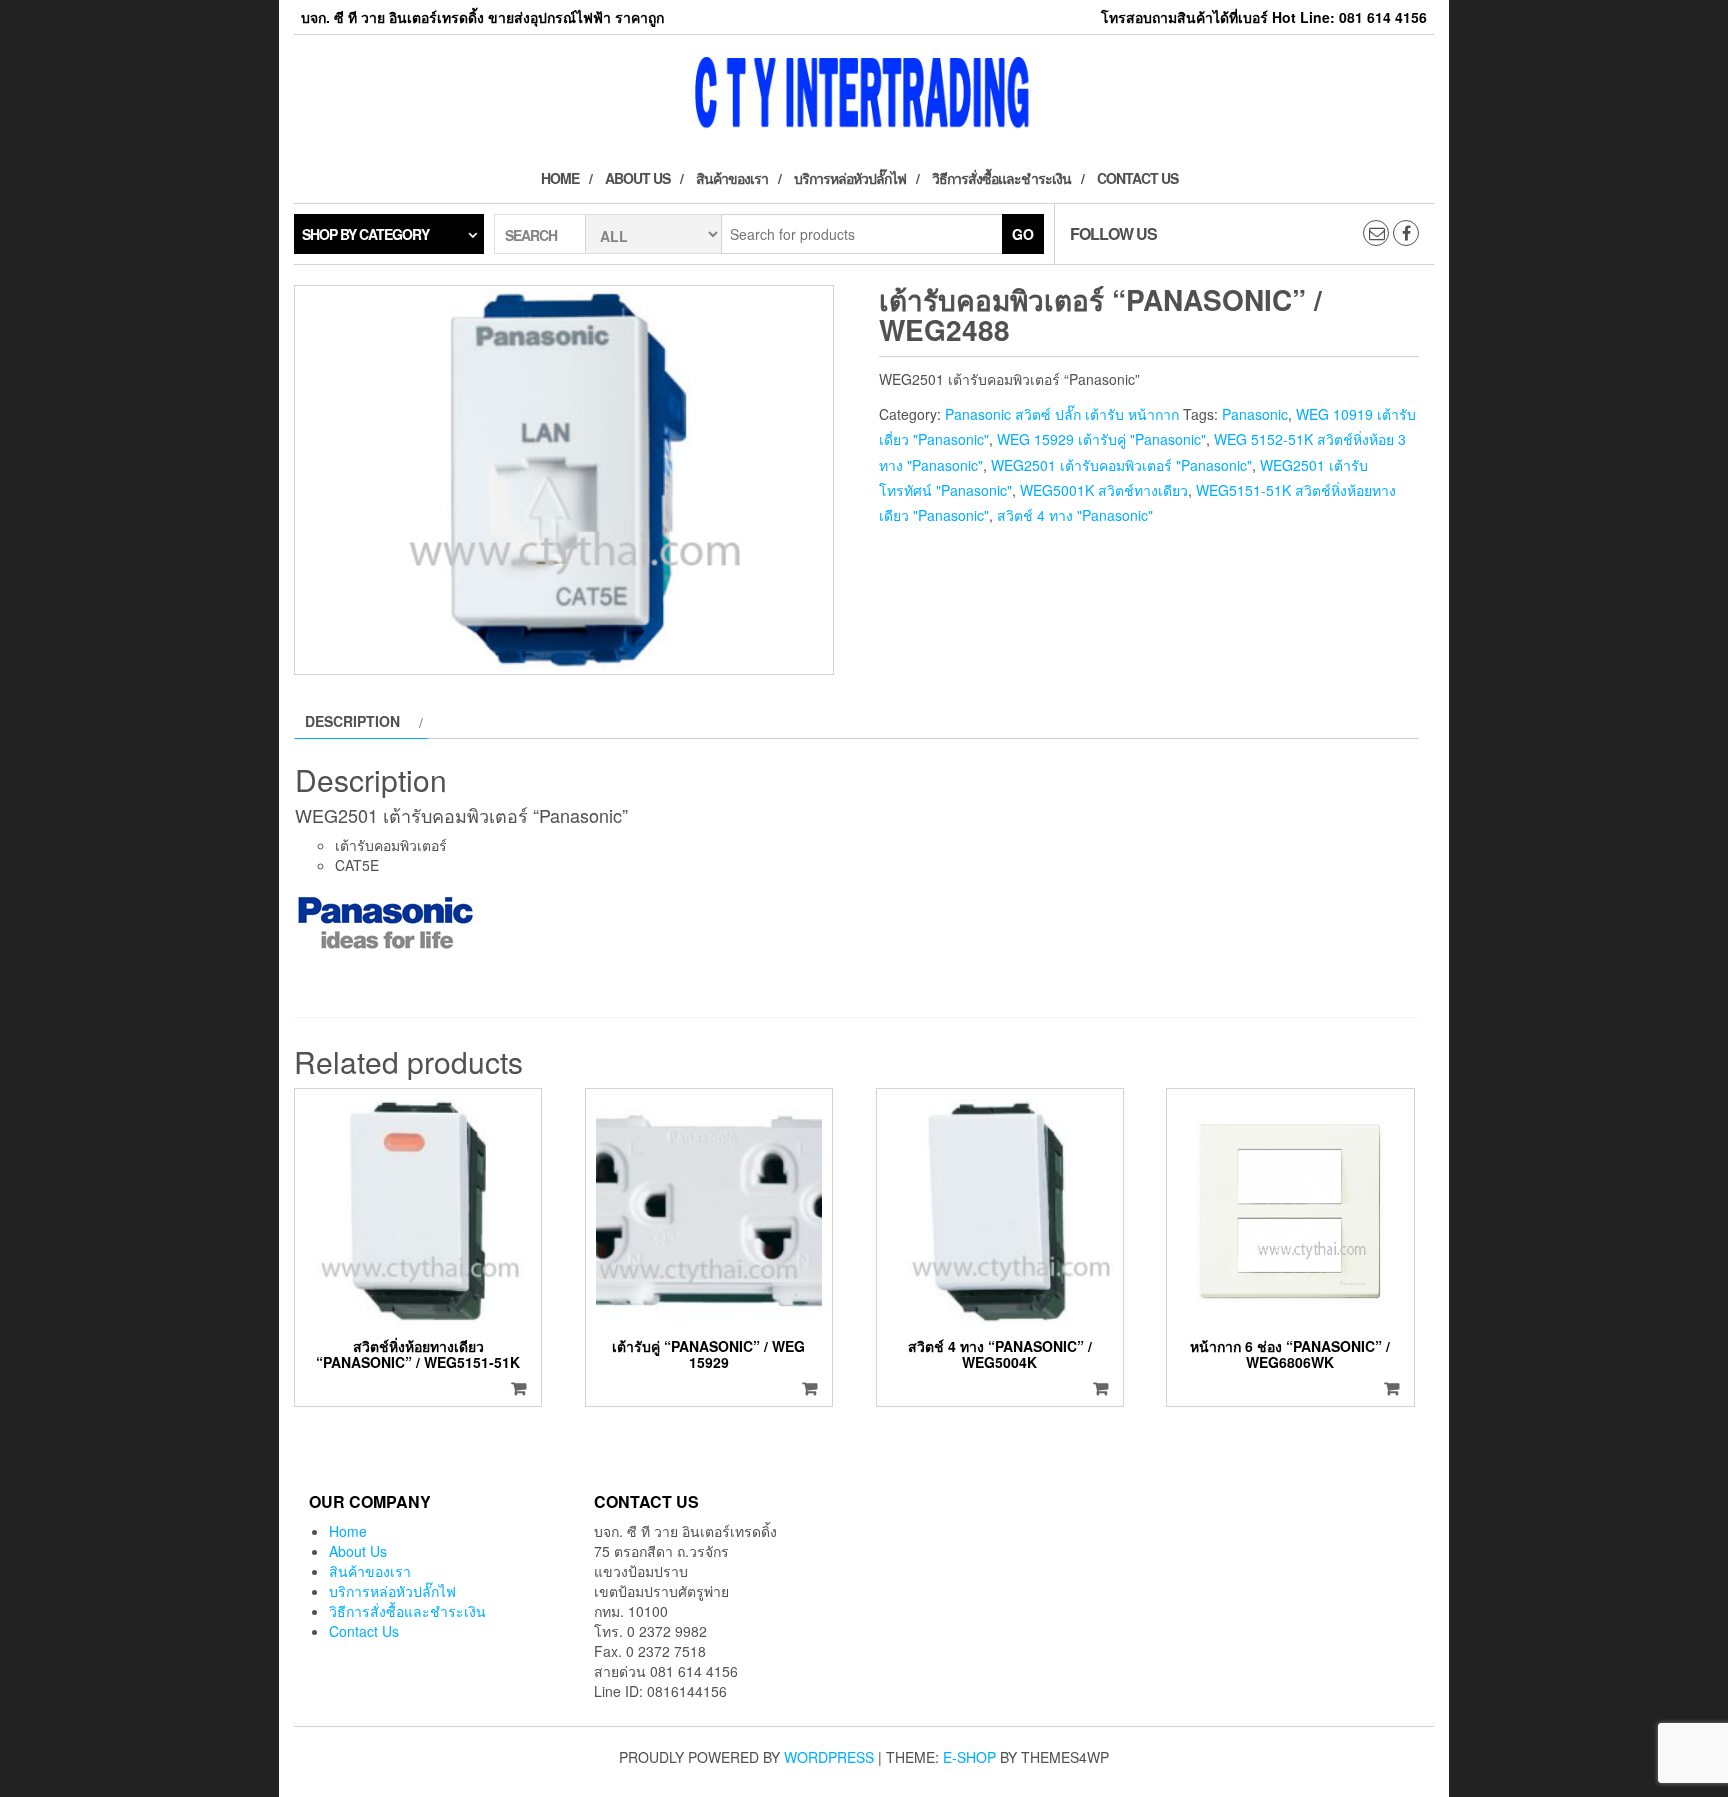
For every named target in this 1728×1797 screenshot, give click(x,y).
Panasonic (1255, 414)
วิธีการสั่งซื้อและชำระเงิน (1001, 178)
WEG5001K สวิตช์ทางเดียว (1104, 490)
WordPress (829, 1757)
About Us (637, 178)
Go (1023, 234)
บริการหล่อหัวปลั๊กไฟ (850, 178)
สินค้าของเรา (732, 178)
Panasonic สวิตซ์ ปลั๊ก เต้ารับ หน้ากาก (1062, 414)
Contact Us (1137, 178)
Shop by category (365, 234)
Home (560, 178)
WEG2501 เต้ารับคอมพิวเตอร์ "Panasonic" (1121, 465)
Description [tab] (352, 721)
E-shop (969, 1757)
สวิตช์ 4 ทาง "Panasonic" (1075, 515)
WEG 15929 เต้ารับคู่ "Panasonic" (1101, 439)
